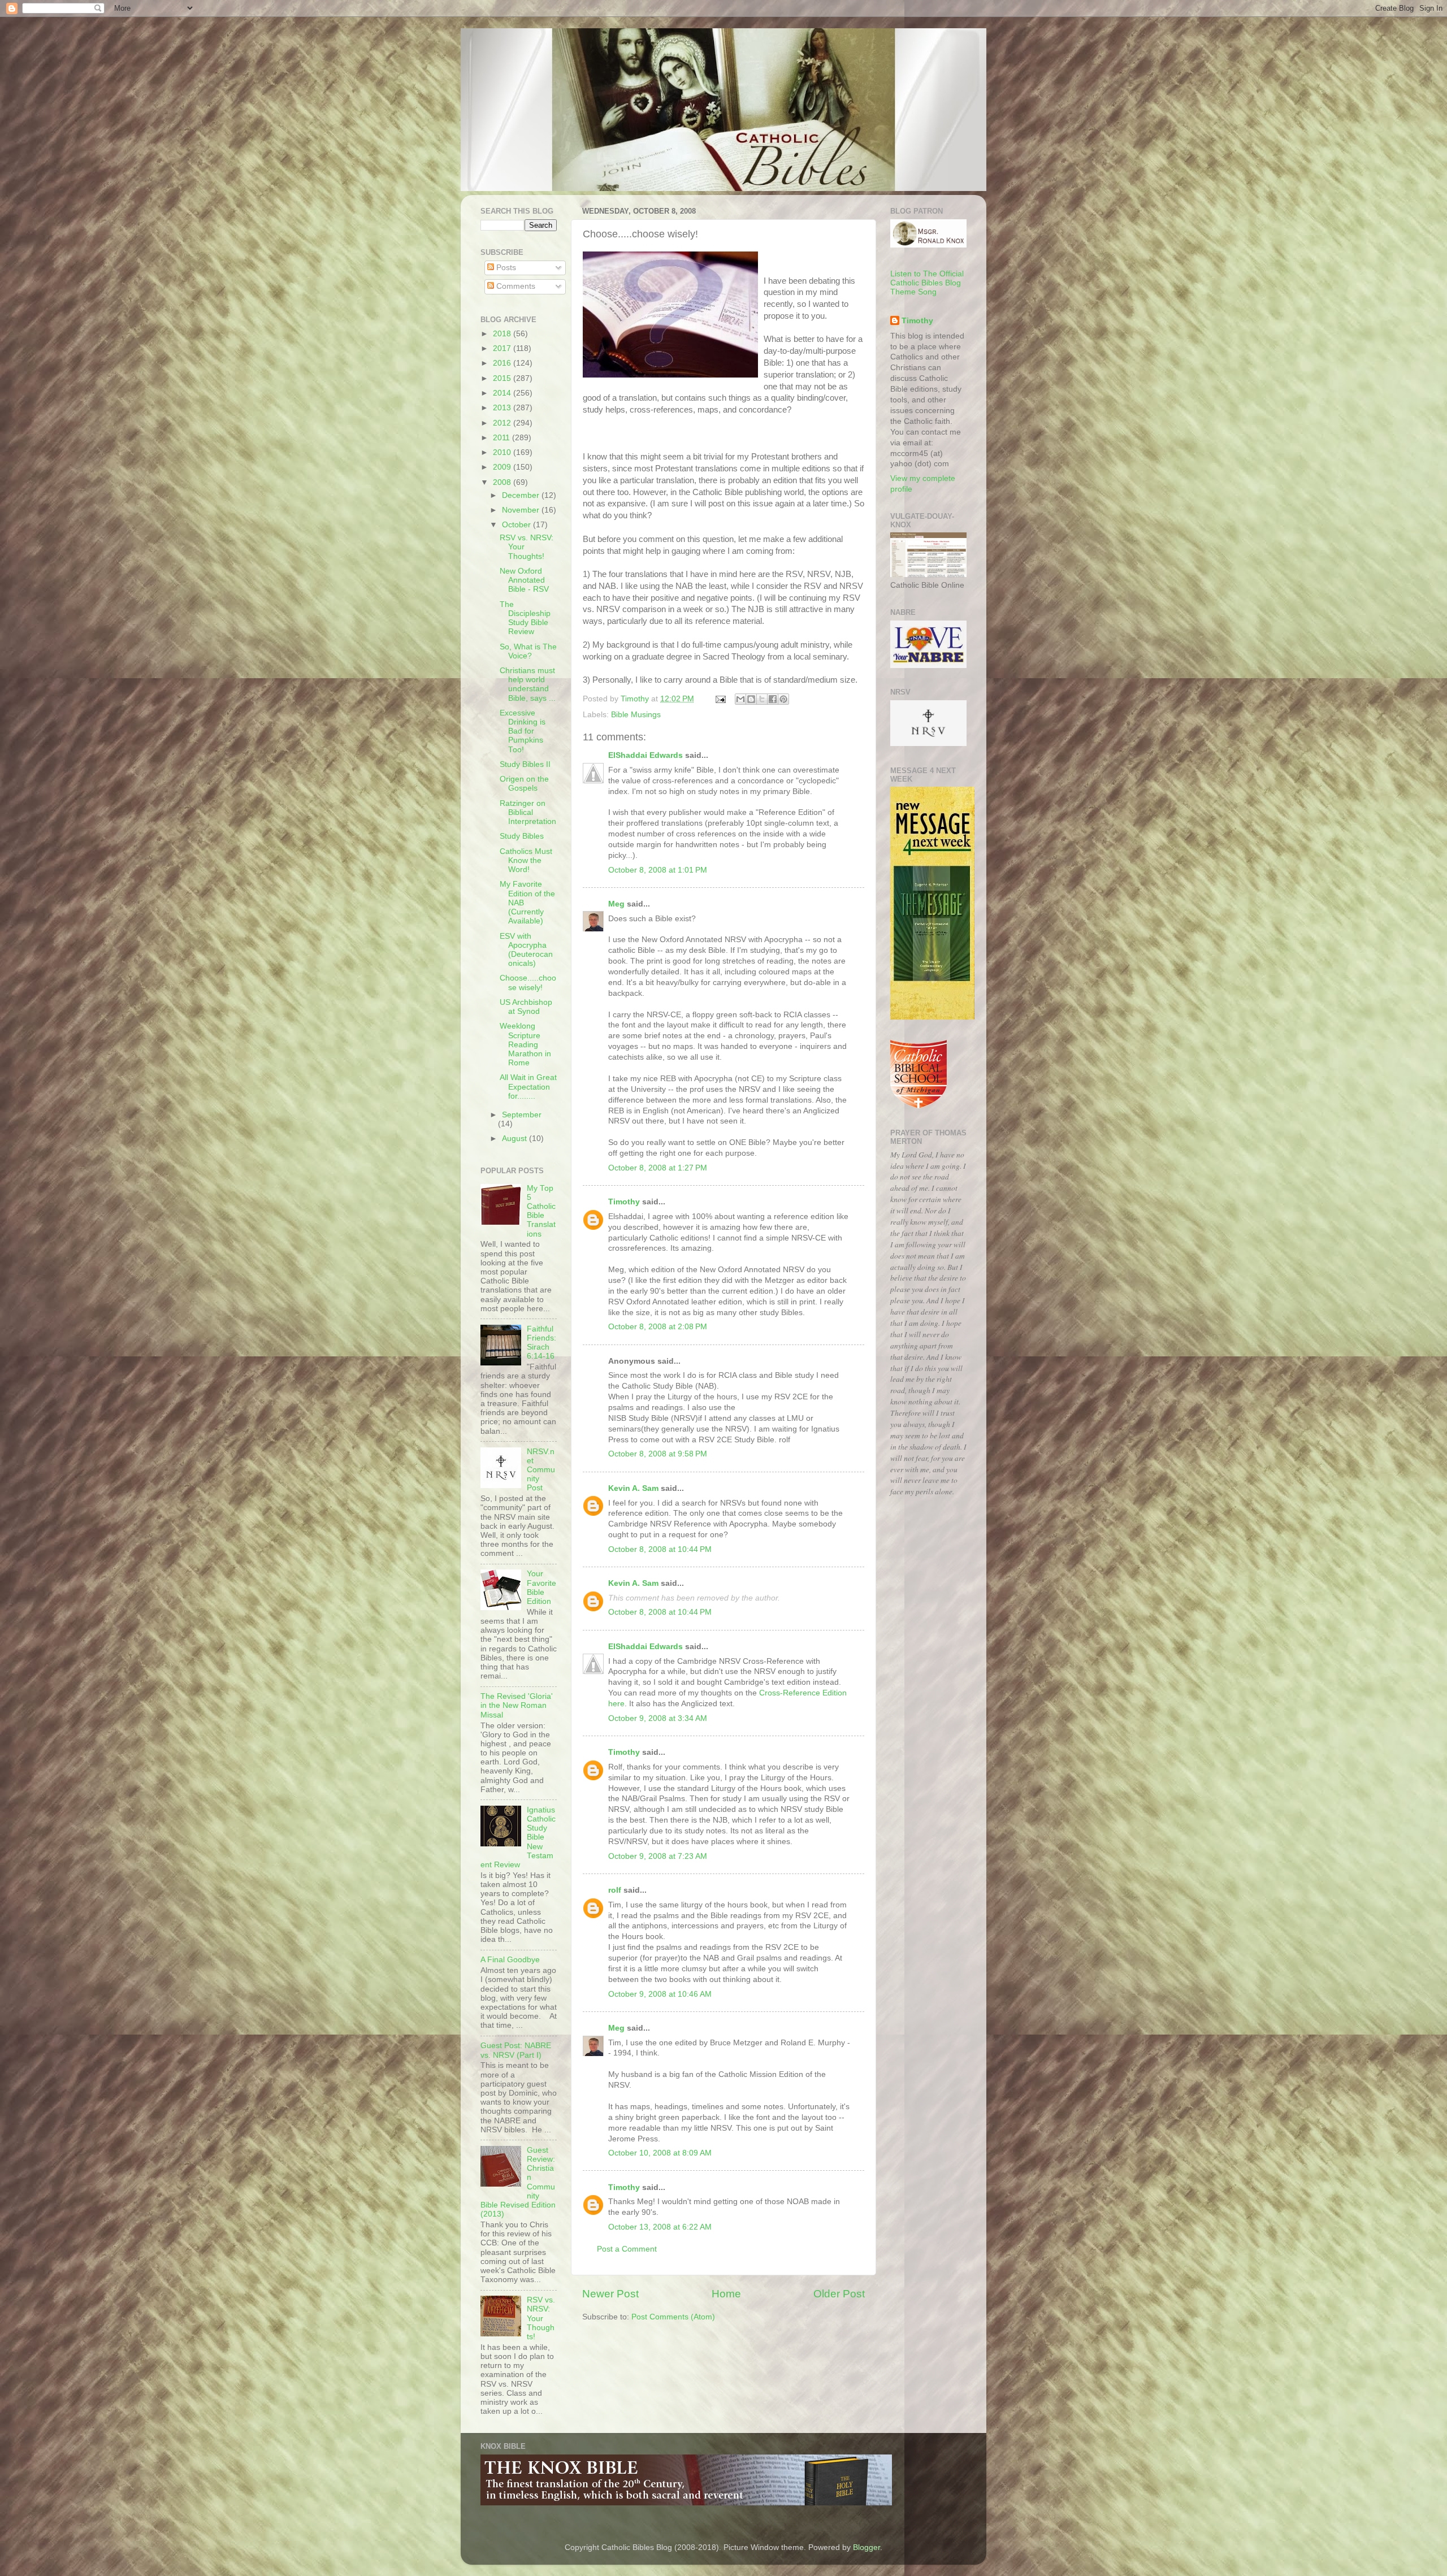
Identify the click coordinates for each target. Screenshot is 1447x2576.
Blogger (867, 2547)
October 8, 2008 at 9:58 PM (658, 1454)
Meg (616, 904)
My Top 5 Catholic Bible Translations (541, 1211)
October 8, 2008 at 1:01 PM (658, 870)
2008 (503, 482)
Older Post (839, 2294)
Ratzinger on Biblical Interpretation (528, 812)
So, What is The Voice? (528, 651)
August (515, 1139)
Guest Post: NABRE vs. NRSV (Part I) (516, 2050)
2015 (503, 378)
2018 (503, 334)
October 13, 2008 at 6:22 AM (660, 2227)
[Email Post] (720, 699)
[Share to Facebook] (773, 699)
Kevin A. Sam (633, 1488)
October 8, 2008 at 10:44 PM (660, 1549)
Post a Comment (627, 2249)
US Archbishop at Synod (526, 1007)
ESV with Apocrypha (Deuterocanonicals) (526, 950)
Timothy (624, 1202)
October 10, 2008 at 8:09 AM (660, 2153)
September (522, 1115)
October (517, 525)
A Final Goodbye (510, 1960)
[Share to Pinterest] (783, 699)
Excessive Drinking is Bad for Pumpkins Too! (523, 731)
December (522, 495)
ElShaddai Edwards (645, 755)
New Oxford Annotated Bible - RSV (524, 580)
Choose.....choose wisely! (528, 983)
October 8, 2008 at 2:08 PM (658, 1327)
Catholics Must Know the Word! (526, 860)
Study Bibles (522, 836)
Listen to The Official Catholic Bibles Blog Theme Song (927, 283)
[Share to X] (762, 699)
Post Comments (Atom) (673, 2317)
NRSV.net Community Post (541, 1470)
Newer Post (610, 2294)
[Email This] (740, 699)
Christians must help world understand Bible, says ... (528, 684)
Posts (505, 268)
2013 (503, 408)
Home (726, 2294)
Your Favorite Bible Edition (541, 1588)
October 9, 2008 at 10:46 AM (660, 1994)
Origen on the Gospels (524, 784)
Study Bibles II (525, 764)
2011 (502, 438)
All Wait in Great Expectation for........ (528, 1087)
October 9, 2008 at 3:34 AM (658, 1718)
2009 (503, 467)
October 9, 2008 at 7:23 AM (658, 1856)
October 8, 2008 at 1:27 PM (658, 1168)
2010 (503, 452)
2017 (503, 348)
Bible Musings (636, 715)
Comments (515, 286)
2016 (503, 363)
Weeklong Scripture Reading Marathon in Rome (525, 1044)
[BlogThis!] (751, 699)
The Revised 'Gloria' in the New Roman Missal (517, 1705)
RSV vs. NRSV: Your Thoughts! (541, 2318)
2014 (503, 393)
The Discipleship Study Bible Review (525, 618)
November (522, 510)
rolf (615, 1890)
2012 (503, 423)
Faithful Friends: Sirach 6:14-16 (541, 1343)
